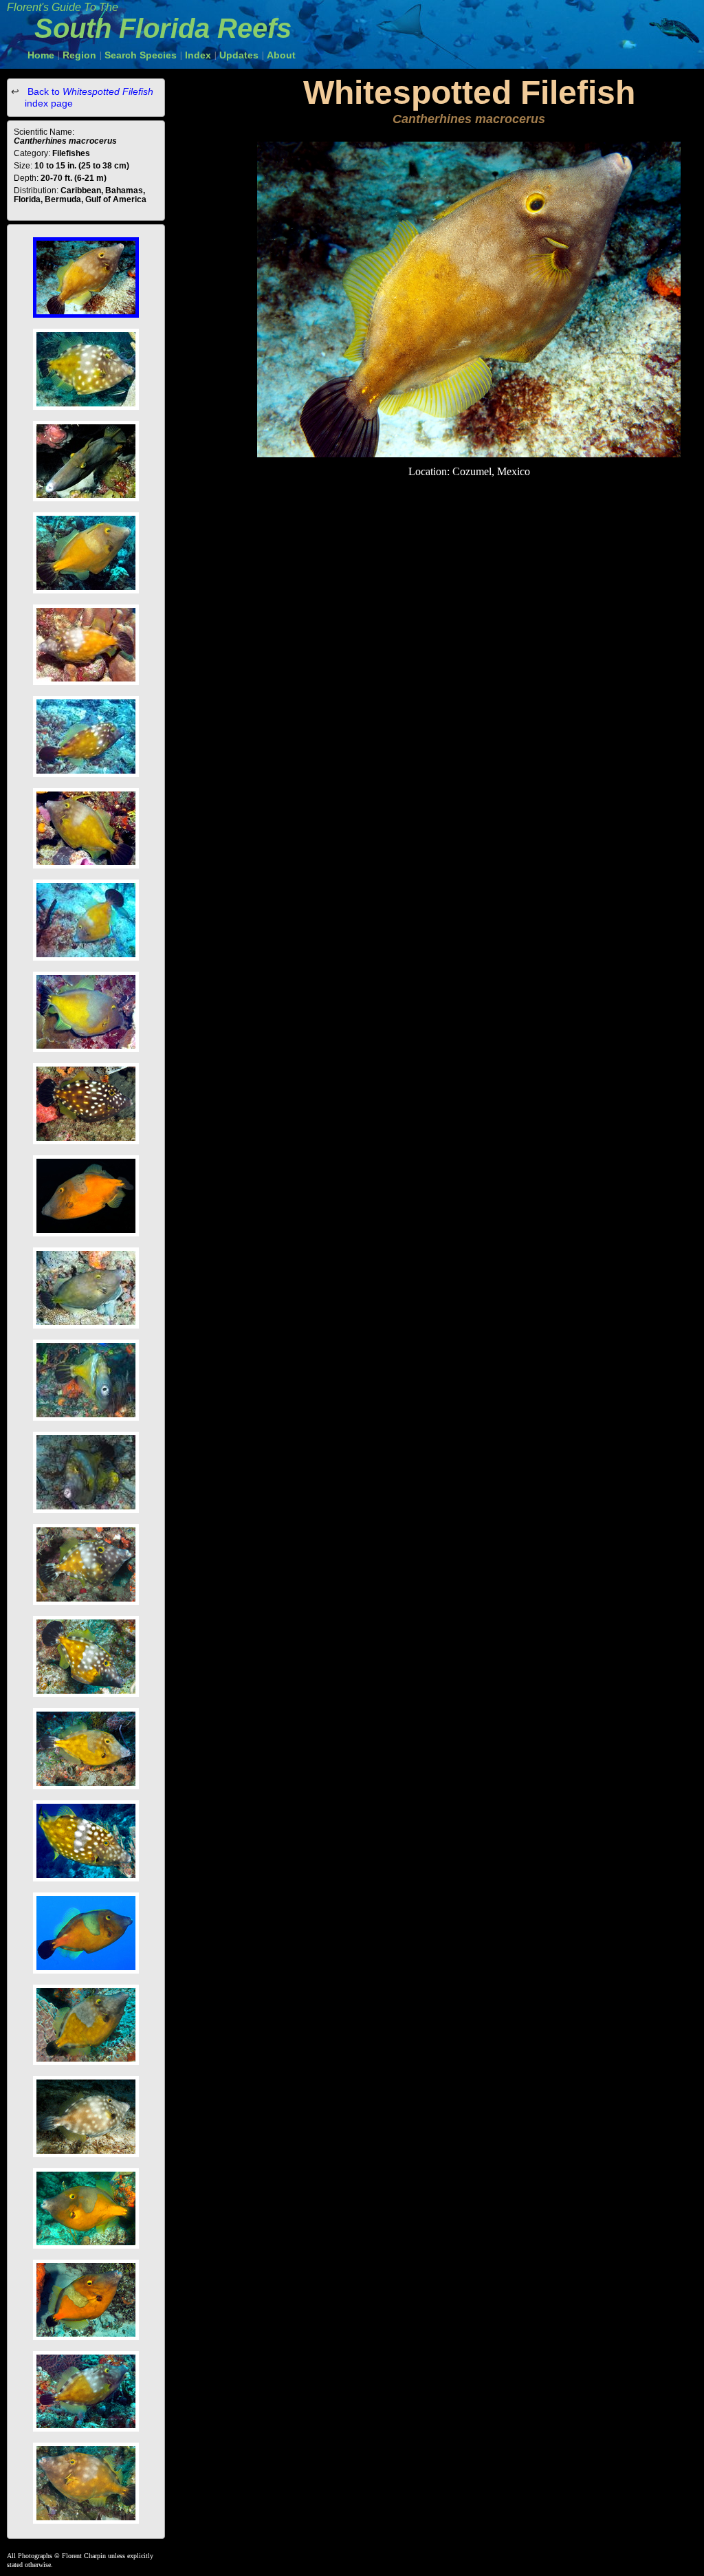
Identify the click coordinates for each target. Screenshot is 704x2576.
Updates (239, 55)
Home (41, 55)
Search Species (141, 55)
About (281, 55)
